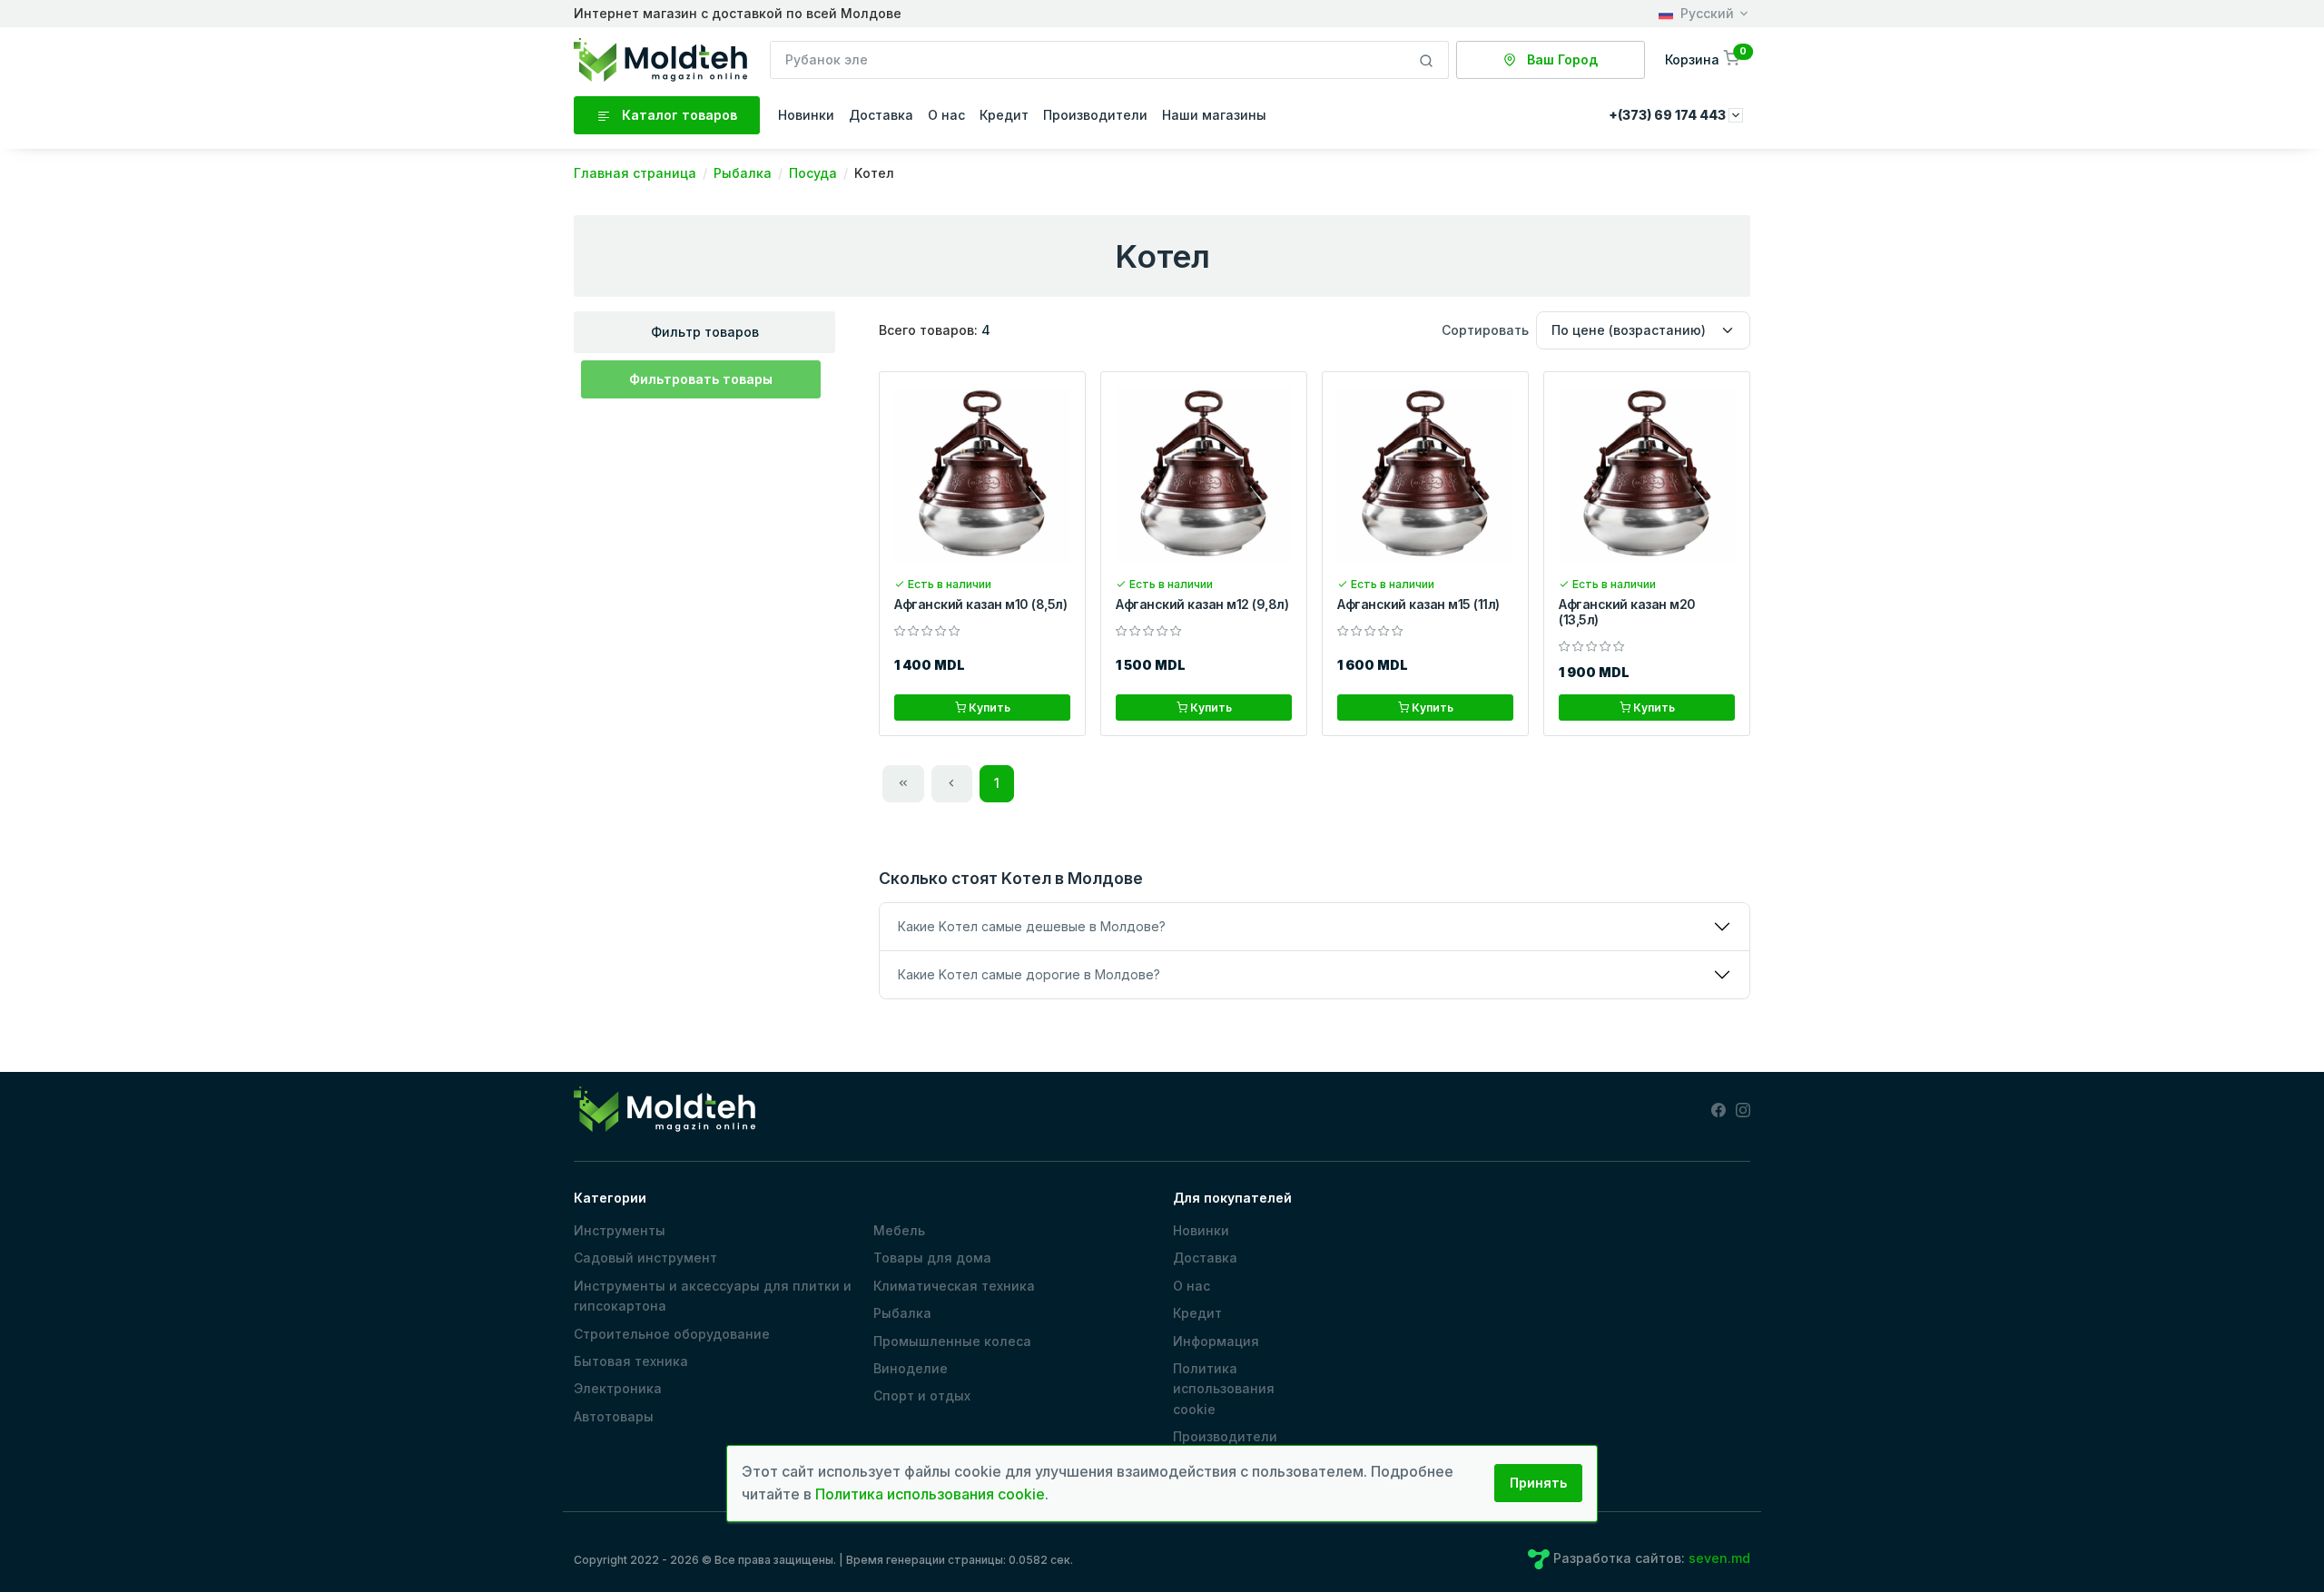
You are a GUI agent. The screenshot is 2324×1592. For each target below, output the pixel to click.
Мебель (899, 1230)
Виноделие (911, 1368)
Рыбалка (902, 1313)
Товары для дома (932, 1258)
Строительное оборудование (672, 1334)
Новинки (806, 115)
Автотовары (614, 1416)
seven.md (1719, 1558)
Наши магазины (1214, 115)
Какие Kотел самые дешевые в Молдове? (1032, 926)
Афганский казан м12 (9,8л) (1202, 604)
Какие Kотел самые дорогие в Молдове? (1029, 974)
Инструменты (620, 1230)
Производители (1095, 115)
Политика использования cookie (1224, 1389)
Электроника (618, 1388)
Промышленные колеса (952, 1341)
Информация (1216, 1341)
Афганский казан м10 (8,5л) (981, 604)
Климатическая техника (954, 1286)
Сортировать (1485, 330)
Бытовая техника (631, 1361)
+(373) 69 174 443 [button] (1669, 115)
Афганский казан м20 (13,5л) (1627, 612)
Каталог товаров (678, 115)
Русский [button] (1707, 13)
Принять (1538, 1483)
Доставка (881, 115)
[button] (1704, 59)
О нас (946, 115)
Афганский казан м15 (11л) (1418, 604)
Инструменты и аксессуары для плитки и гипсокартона (713, 1296)
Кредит (1004, 115)
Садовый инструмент (645, 1258)
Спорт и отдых (922, 1395)
